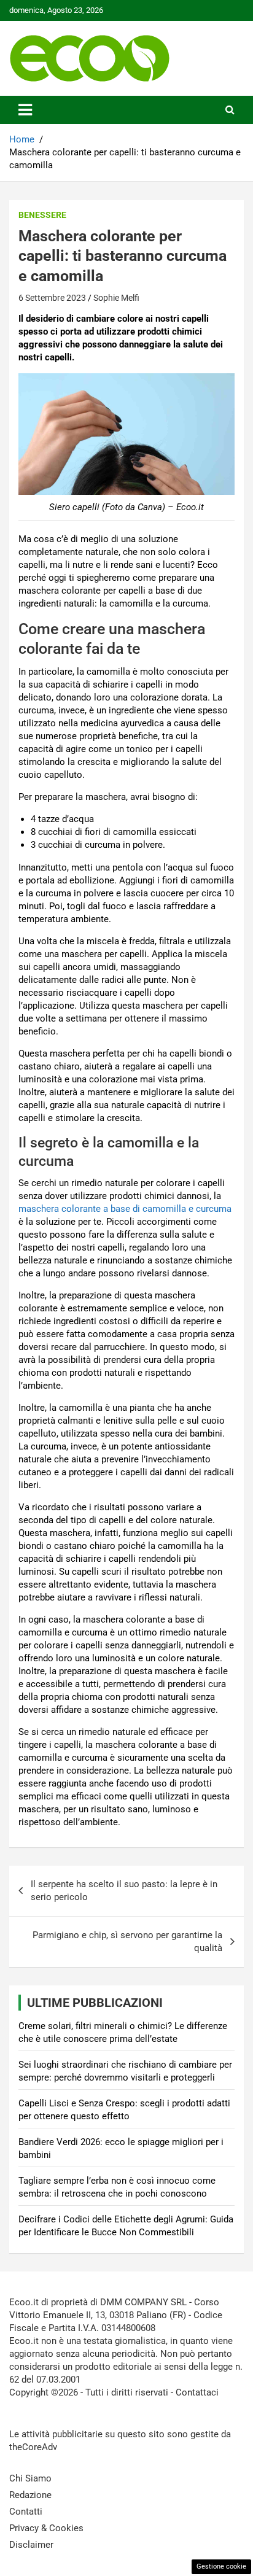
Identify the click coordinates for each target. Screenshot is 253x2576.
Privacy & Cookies (46, 2528)
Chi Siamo (30, 2478)
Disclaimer (31, 2545)
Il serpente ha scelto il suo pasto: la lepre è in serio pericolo (124, 1891)
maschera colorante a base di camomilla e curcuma (125, 1209)
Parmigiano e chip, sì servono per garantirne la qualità (127, 1942)
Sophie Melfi (116, 298)
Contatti (26, 2512)
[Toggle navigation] (25, 110)
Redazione (30, 2495)
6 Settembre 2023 (52, 298)
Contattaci (197, 2392)
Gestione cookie (221, 2566)
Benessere (42, 215)
